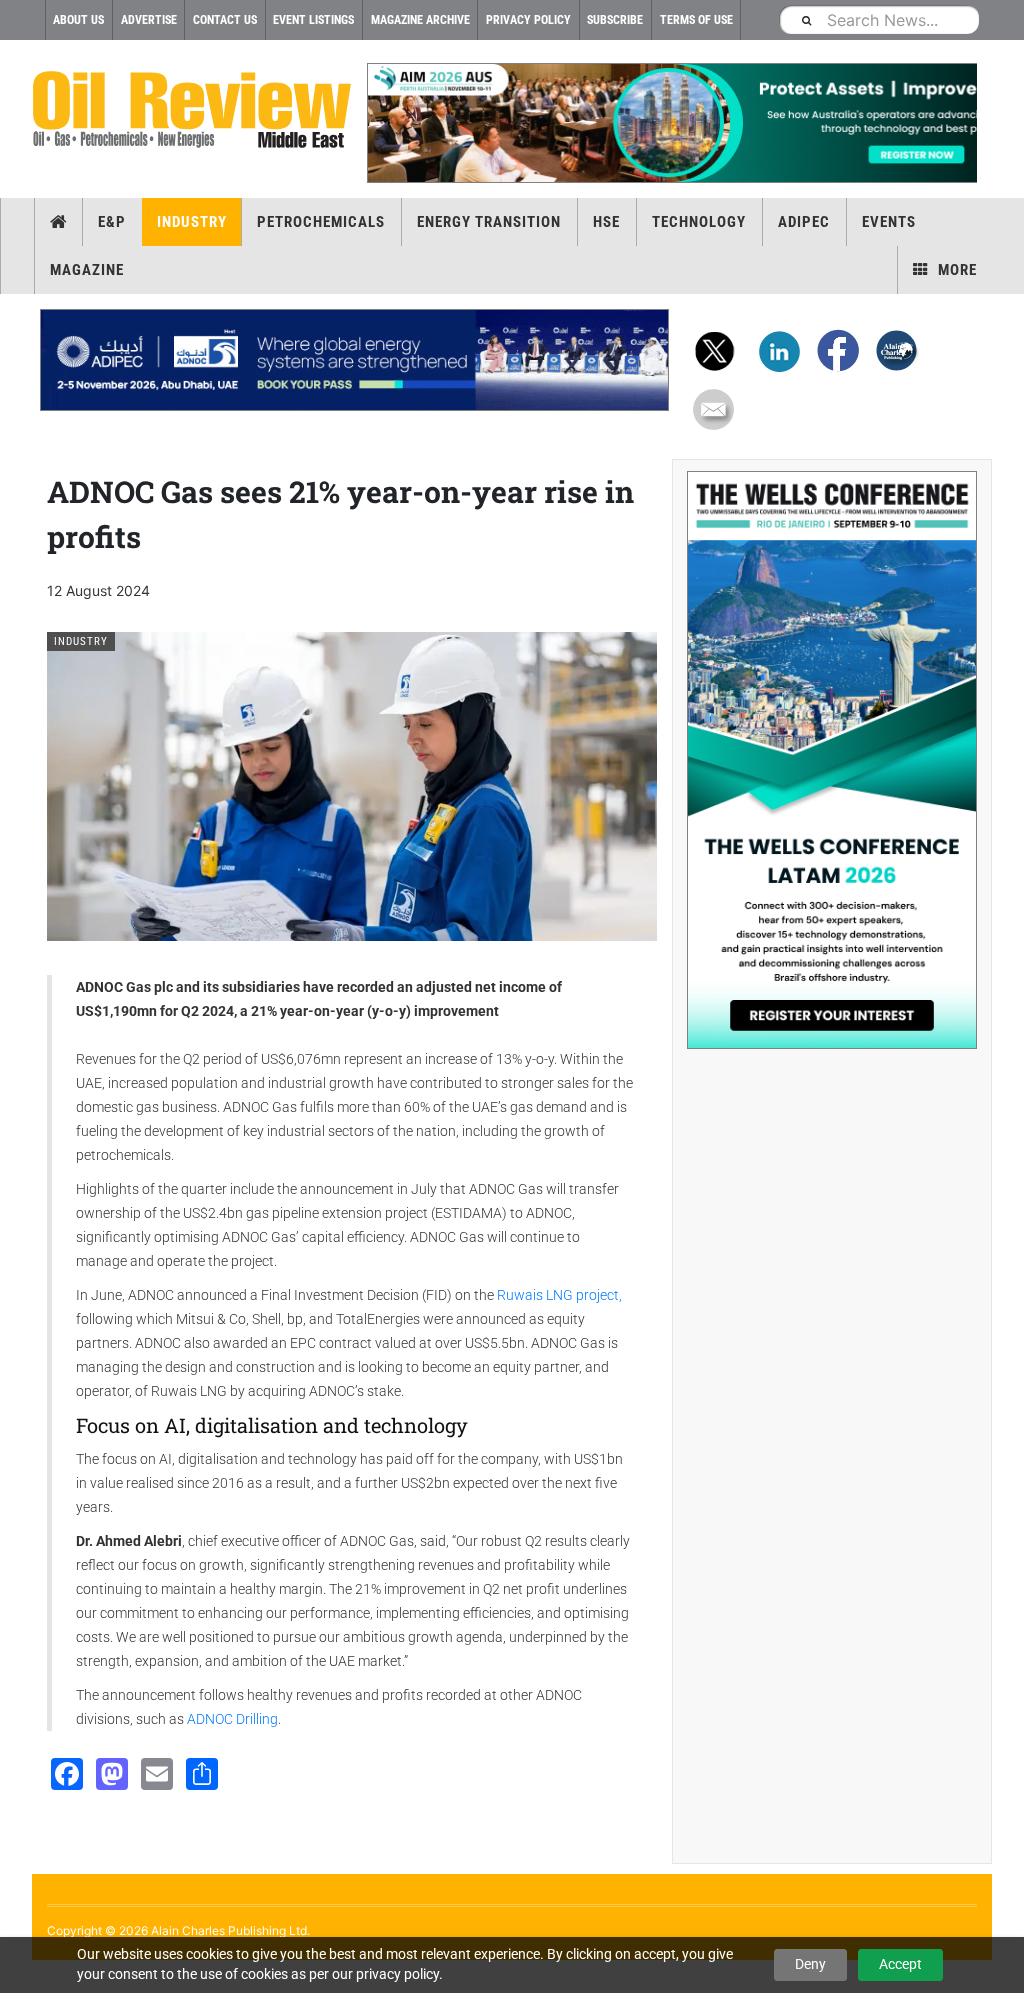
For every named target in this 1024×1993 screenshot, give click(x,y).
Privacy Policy (528, 20)
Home (58, 222)
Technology (699, 222)
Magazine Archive (420, 20)
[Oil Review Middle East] (192, 110)
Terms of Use (696, 20)
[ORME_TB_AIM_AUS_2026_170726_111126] (672, 123)
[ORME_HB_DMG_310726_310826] (355, 360)
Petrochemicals (321, 222)
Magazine (87, 270)
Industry (192, 222)
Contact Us (225, 20)
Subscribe (615, 20)
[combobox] (879, 19)
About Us (78, 20)
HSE (606, 222)
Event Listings (313, 20)
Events (889, 222)
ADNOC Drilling (232, 1719)
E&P (112, 222)
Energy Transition (489, 222)
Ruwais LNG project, (559, 1295)
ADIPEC (804, 222)
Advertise (149, 20)
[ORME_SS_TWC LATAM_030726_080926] (832, 760)
